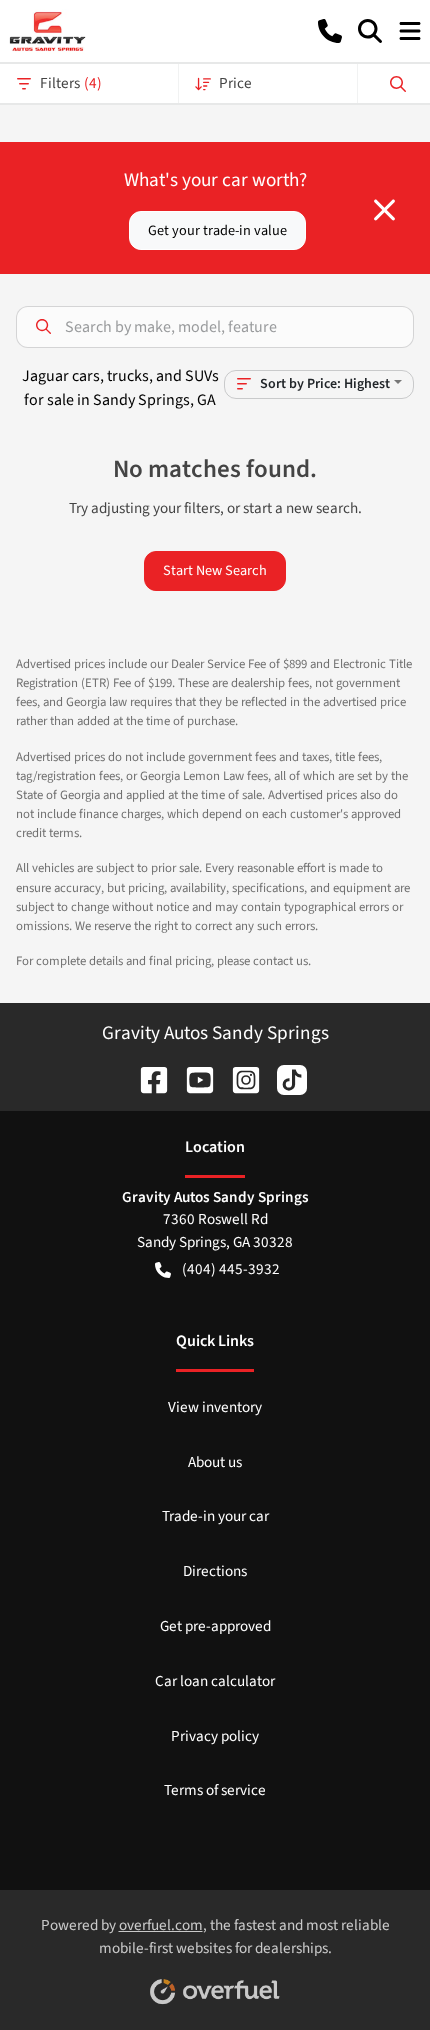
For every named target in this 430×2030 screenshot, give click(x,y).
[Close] (384, 210)
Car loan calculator (215, 1681)
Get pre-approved (215, 1626)
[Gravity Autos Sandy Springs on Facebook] (146, 1078)
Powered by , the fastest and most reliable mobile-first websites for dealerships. (215, 1936)
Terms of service (215, 1790)
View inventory (215, 1407)
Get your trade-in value (217, 230)
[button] (330, 31)
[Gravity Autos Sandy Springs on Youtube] (192, 1078)
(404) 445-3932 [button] (231, 1269)
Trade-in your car (215, 1516)
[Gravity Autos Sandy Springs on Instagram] (238, 1078)
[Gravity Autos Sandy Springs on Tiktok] (284, 1078)
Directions (215, 1571)
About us (215, 1462)
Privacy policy (215, 1736)
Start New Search (215, 570)
